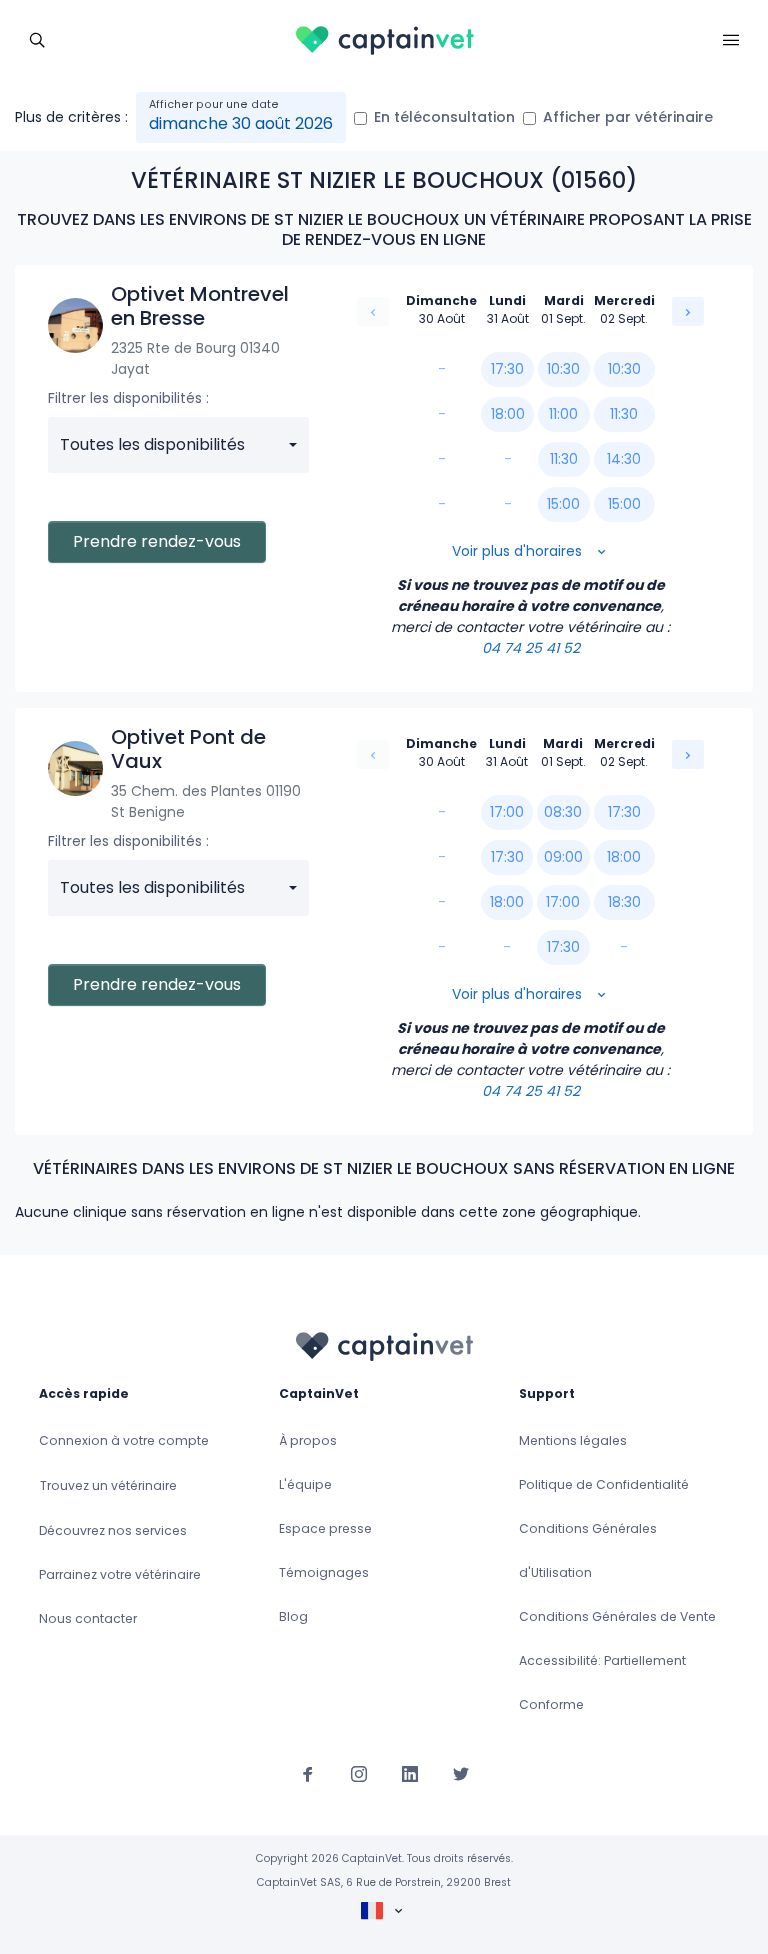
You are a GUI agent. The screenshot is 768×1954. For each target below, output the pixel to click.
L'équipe (305, 1484)
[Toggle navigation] (37, 38)
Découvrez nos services (113, 1530)
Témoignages (324, 1572)
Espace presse (325, 1528)
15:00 (563, 504)
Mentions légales (573, 1440)
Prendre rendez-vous (157, 541)
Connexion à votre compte (124, 1440)
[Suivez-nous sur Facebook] (308, 1773)
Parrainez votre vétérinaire (120, 1574)
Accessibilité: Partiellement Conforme (602, 1682)
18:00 (508, 414)
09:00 (563, 857)
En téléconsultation (444, 117)
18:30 (624, 902)
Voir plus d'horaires (519, 551)
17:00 (507, 812)
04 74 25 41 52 (531, 648)
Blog (293, 1616)
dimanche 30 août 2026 (241, 123)
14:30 (624, 459)
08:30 (563, 812)
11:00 (563, 414)
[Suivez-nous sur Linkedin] (410, 1773)
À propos (308, 1440)
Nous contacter (88, 1618)
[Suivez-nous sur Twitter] (461, 1773)
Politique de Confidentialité (604, 1484)
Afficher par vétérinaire (628, 117)
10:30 (563, 369)
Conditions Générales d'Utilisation (588, 1550)
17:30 (507, 369)
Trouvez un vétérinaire (108, 1485)
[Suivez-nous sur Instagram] (359, 1773)
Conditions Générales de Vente (617, 1616)
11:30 (564, 459)
